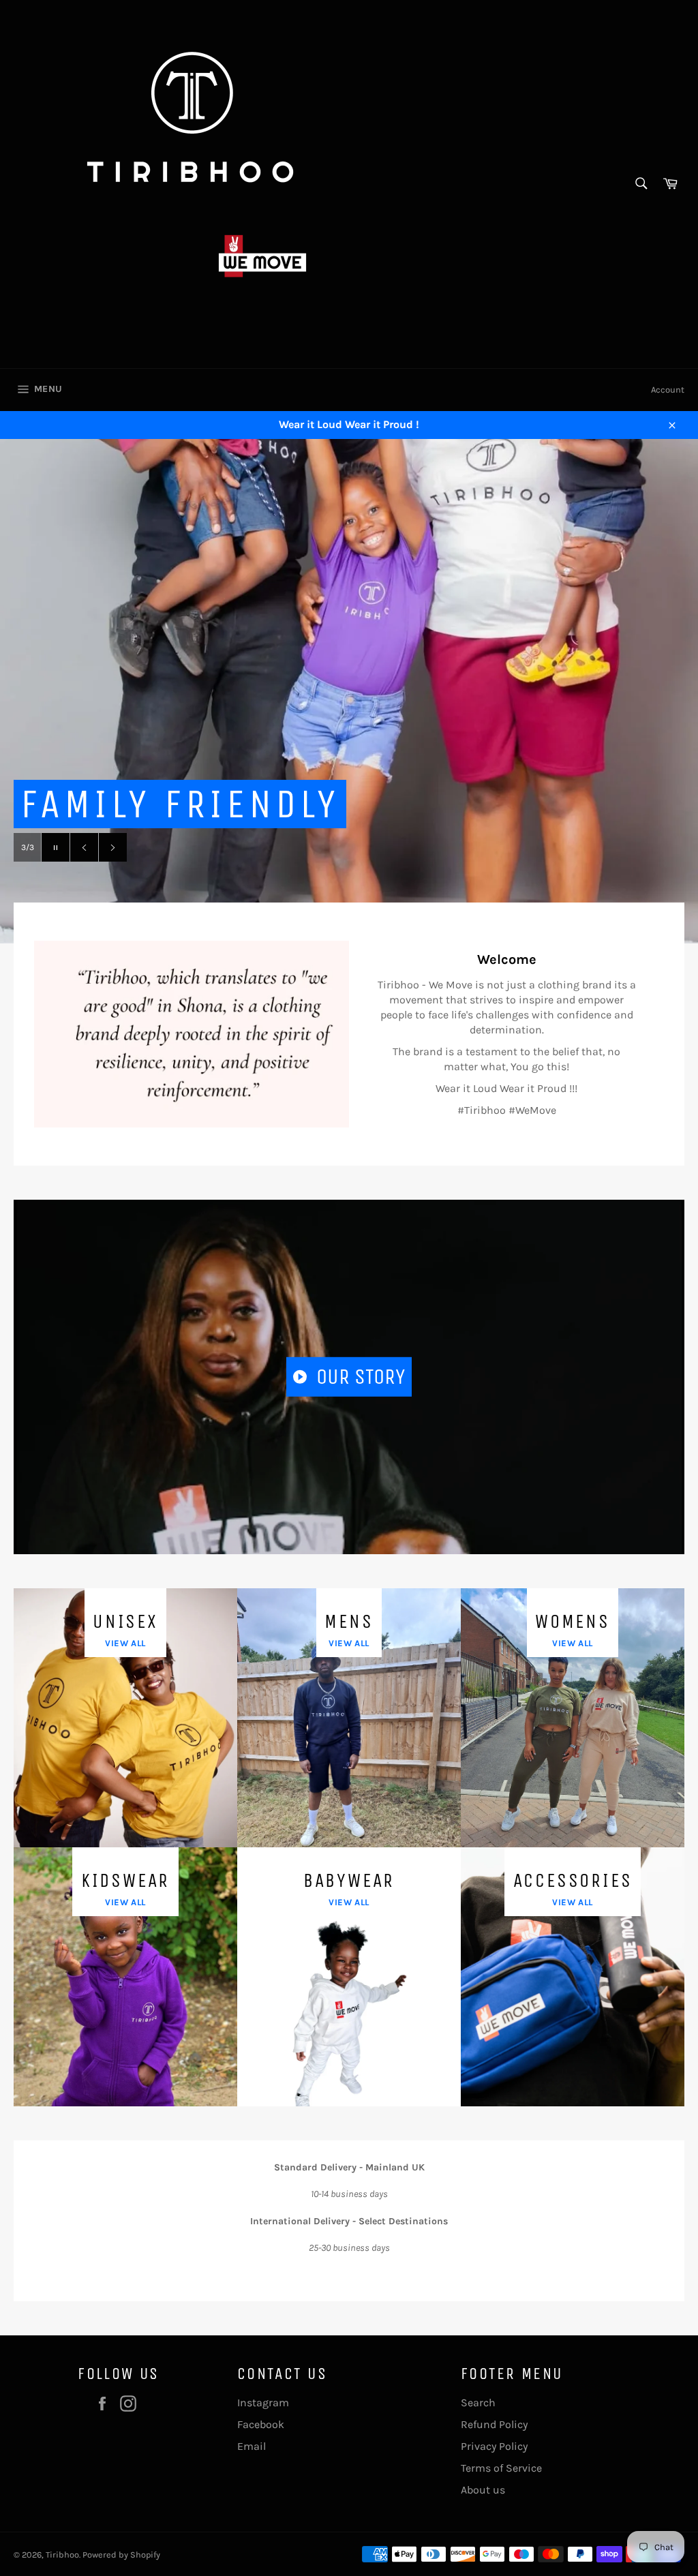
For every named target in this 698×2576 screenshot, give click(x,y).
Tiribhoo (62, 2555)
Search (478, 2403)
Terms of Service (501, 2468)
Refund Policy (494, 2424)
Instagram (263, 2403)
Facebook (261, 2424)
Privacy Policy (494, 2446)
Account (668, 390)
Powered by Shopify (121, 2555)
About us (483, 2490)
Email (252, 2446)
